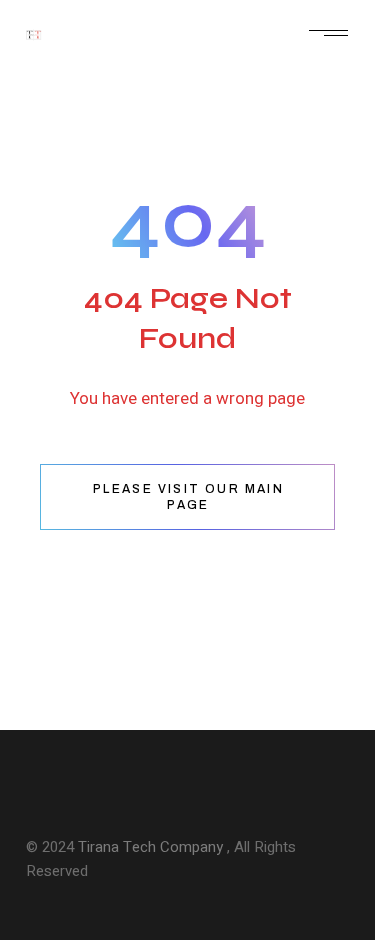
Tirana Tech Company (152, 847)
